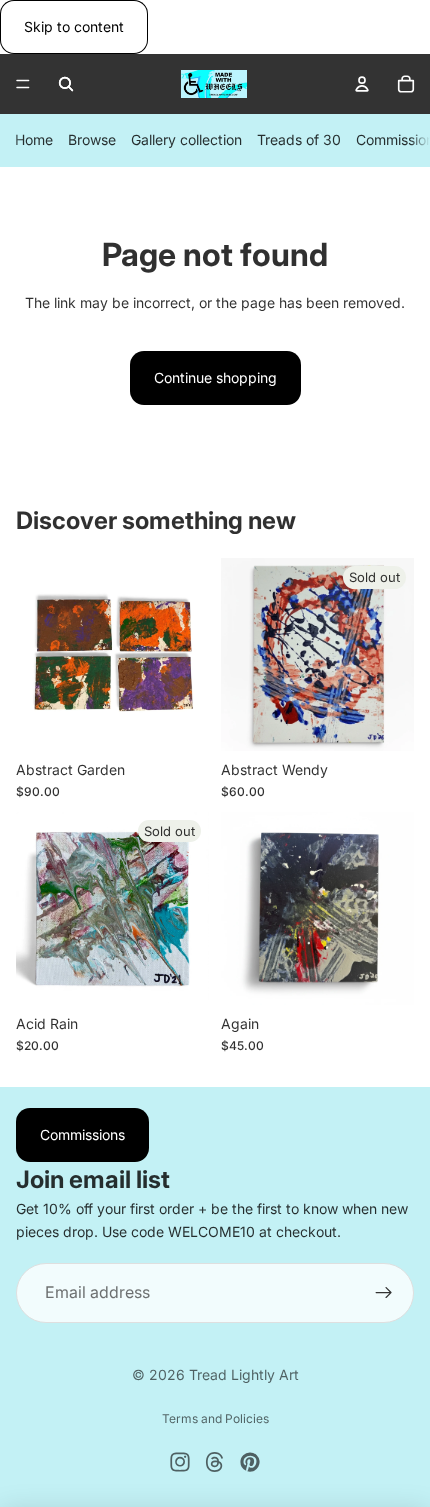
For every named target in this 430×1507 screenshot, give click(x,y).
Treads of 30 (299, 140)
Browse (92, 140)
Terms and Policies (215, 1418)
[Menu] (23, 85)
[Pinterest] (250, 1462)
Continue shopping (215, 377)
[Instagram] (180, 1462)
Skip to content (74, 26)
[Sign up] (384, 1293)
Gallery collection (186, 140)
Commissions (82, 1134)
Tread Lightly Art (244, 1374)
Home (34, 140)
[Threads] (215, 1462)
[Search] (66, 84)
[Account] (362, 84)
